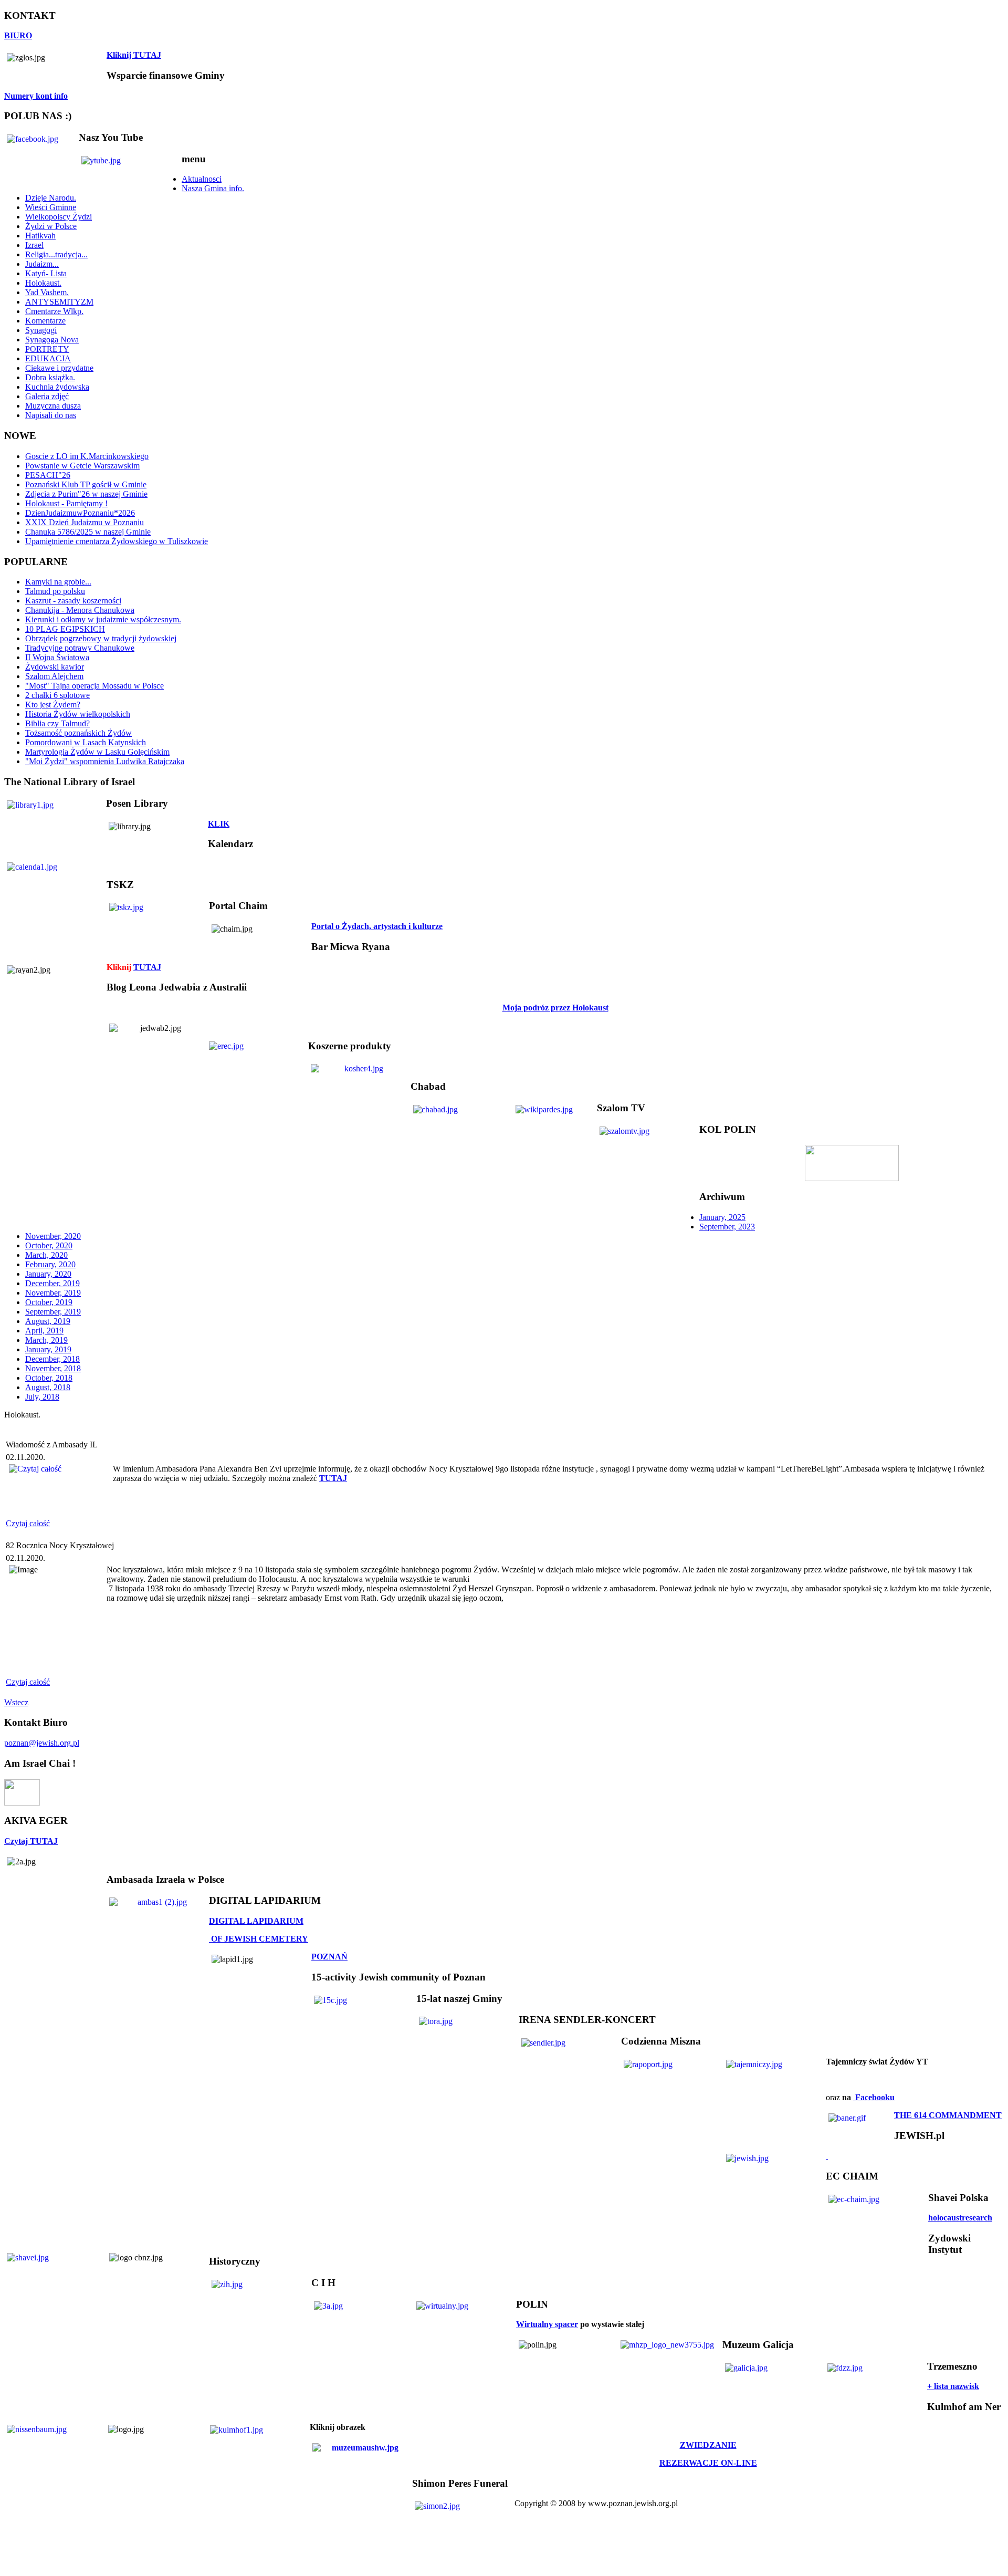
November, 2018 (53, 1368)
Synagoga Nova (52, 340)
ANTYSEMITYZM (59, 302)
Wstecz (16, 1702)
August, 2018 (48, 1387)
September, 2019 (53, 1312)
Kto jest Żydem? (53, 705)
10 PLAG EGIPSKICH (65, 629)
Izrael (34, 245)
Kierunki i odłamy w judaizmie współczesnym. (103, 619)
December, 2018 (52, 1359)
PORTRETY (47, 349)
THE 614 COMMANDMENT (948, 2115)
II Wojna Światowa (57, 657)
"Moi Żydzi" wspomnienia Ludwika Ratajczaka (105, 761)
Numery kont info (36, 96)
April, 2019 (44, 1331)
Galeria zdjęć (47, 396)
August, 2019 (48, 1321)
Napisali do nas (51, 415)
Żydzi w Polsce (51, 226)
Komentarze (45, 321)
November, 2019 (53, 1293)
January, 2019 (48, 1349)
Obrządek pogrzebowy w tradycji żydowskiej (101, 638)
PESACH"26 (48, 475)
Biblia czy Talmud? (57, 723)
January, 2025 (722, 1217)
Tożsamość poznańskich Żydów (78, 733)
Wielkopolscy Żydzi (59, 217)
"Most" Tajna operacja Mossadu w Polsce (94, 686)
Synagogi (41, 330)
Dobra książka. (50, 377)
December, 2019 (52, 1283)
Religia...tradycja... (56, 254)
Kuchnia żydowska (57, 387)
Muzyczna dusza (53, 406)
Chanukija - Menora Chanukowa (80, 610)
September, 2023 (727, 1227)
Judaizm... (42, 264)
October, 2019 (49, 1302)
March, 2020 (46, 1255)
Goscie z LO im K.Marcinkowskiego (87, 456)
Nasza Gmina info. (213, 188)
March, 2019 (46, 1340)
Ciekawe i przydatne (59, 368)
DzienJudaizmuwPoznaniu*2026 (80, 513)
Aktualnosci (202, 179)
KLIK (219, 824)
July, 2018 (42, 1397)
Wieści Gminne (51, 207)
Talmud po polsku (55, 591)
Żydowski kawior (55, 667)
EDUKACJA (48, 358)
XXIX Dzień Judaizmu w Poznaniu (85, 522)
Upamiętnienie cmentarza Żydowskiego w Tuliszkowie (117, 541)
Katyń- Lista (46, 273)
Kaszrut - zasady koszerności (73, 601)
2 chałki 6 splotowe (57, 695)
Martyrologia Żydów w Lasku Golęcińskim (97, 752)
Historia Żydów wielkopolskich (78, 714)
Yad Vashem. (47, 292)
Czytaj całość (28, 1523)
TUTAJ (147, 967)
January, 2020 (48, 1274)
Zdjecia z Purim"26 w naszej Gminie (86, 494)
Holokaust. (43, 283)
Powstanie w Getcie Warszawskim (82, 466)
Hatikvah (40, 236)
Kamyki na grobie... (58, 582)
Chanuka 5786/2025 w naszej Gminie (88, 532)
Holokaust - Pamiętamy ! (66, 503)
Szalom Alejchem (54, 676)
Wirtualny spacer (547, 2324)
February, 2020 (50, 1264)
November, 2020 (53, 1236)
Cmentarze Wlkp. (54, 311)
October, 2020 (49, 1245)
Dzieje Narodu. (51, 198)
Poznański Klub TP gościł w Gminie (86, 484)
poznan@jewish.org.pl (42, 1743)
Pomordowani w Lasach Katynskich (86, 742)
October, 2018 (49, 1378)
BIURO (18, 35)
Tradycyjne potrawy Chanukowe (80, 648)
